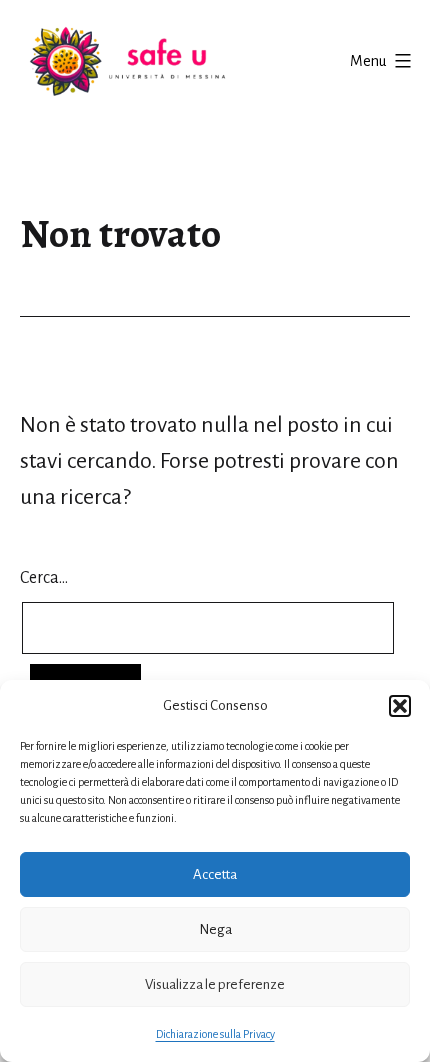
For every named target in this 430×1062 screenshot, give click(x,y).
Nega (215, 929)
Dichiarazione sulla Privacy (215, 1034)
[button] (400, 706)
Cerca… (44, 578)
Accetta (215, 874)
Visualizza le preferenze (215, 984)
